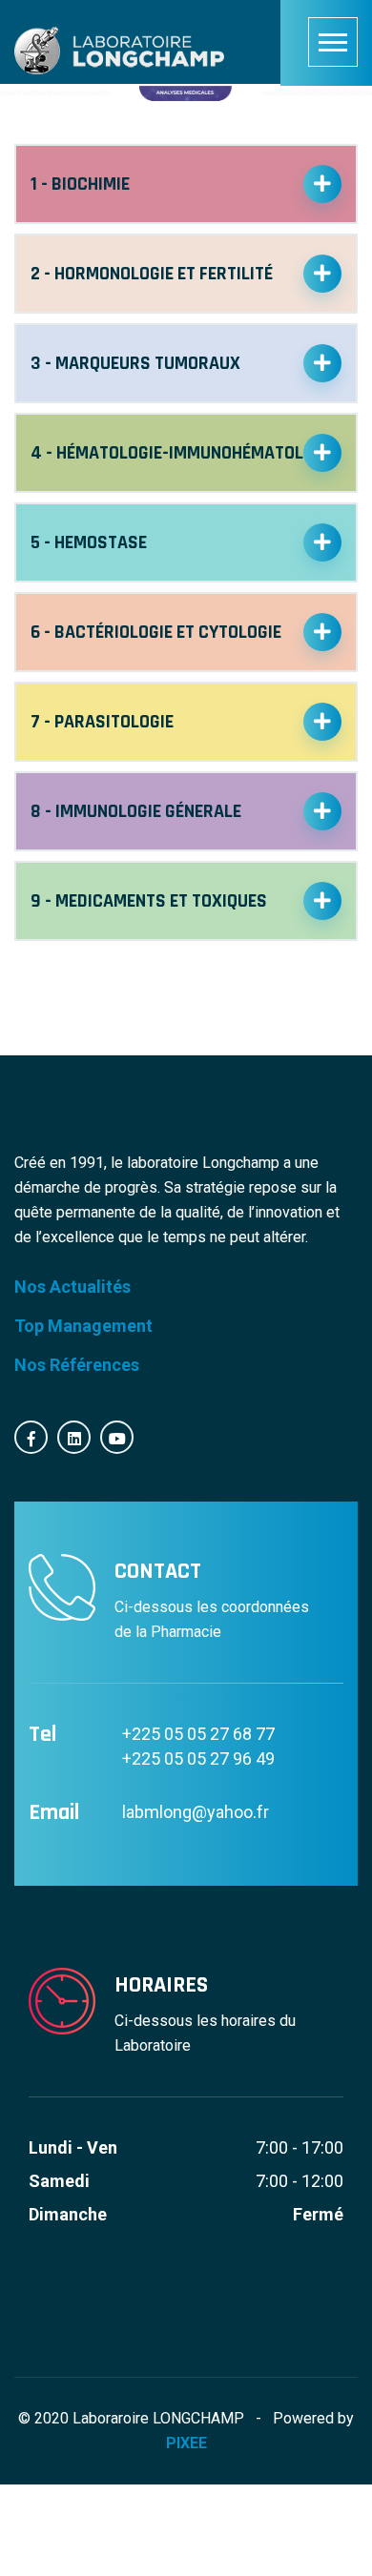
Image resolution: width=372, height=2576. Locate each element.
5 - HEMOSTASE (89, 542)
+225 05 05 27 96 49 (198, 1758)
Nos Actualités (72, 1287)
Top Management (83, 1326)
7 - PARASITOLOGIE (102, 722)
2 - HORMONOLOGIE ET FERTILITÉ (152, 274)
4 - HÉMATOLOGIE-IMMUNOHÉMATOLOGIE (184, 453)
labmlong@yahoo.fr (196, 1812)
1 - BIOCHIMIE (80, 184)
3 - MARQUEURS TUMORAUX (135, 363)
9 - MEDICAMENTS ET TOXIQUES (149, 901)
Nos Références (77, 1365)
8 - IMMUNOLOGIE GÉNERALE (136, 811)
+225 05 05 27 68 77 (198, 1734)
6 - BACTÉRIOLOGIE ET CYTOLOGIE (156, 632)
